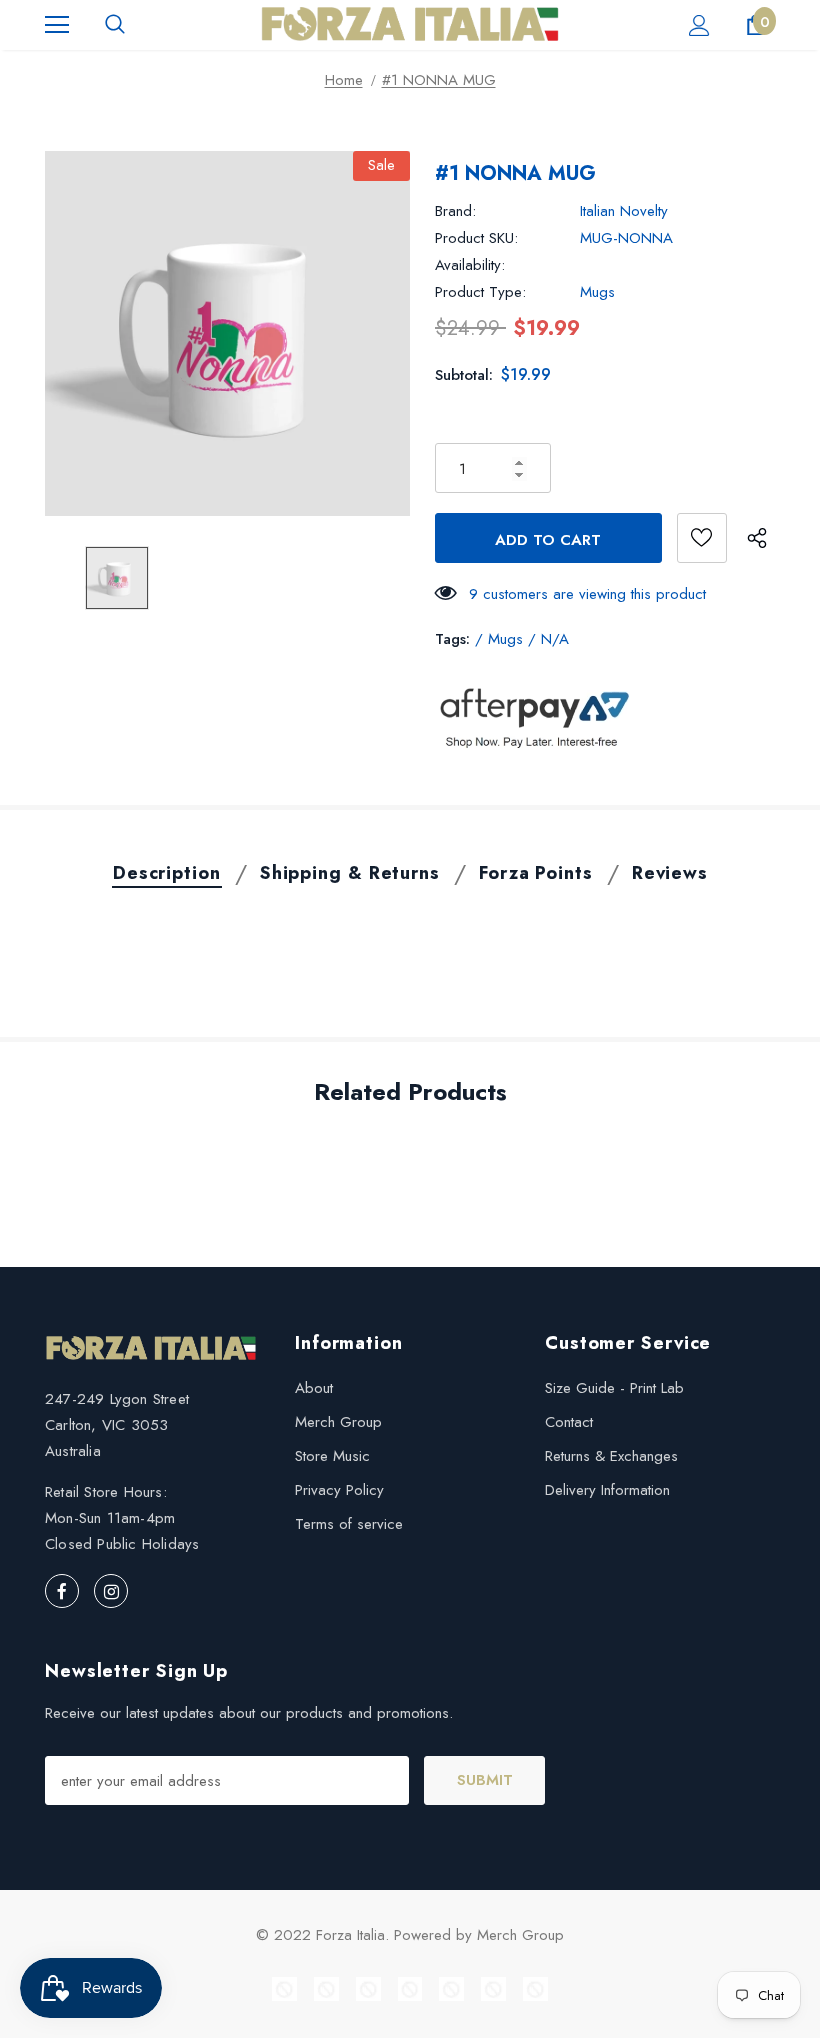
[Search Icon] (115, 25)
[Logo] (410, 24)
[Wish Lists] (702, 538)
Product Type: (480, 292)
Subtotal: (464, 375)
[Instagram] (111, 1591)
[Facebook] (62, 1591)
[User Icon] (699, 25)
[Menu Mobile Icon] (57, 25)
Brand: (455, 211)
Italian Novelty (624, 211)
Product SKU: (476, 238)
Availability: (470, 265)
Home (344, 80)
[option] (227, 333)
